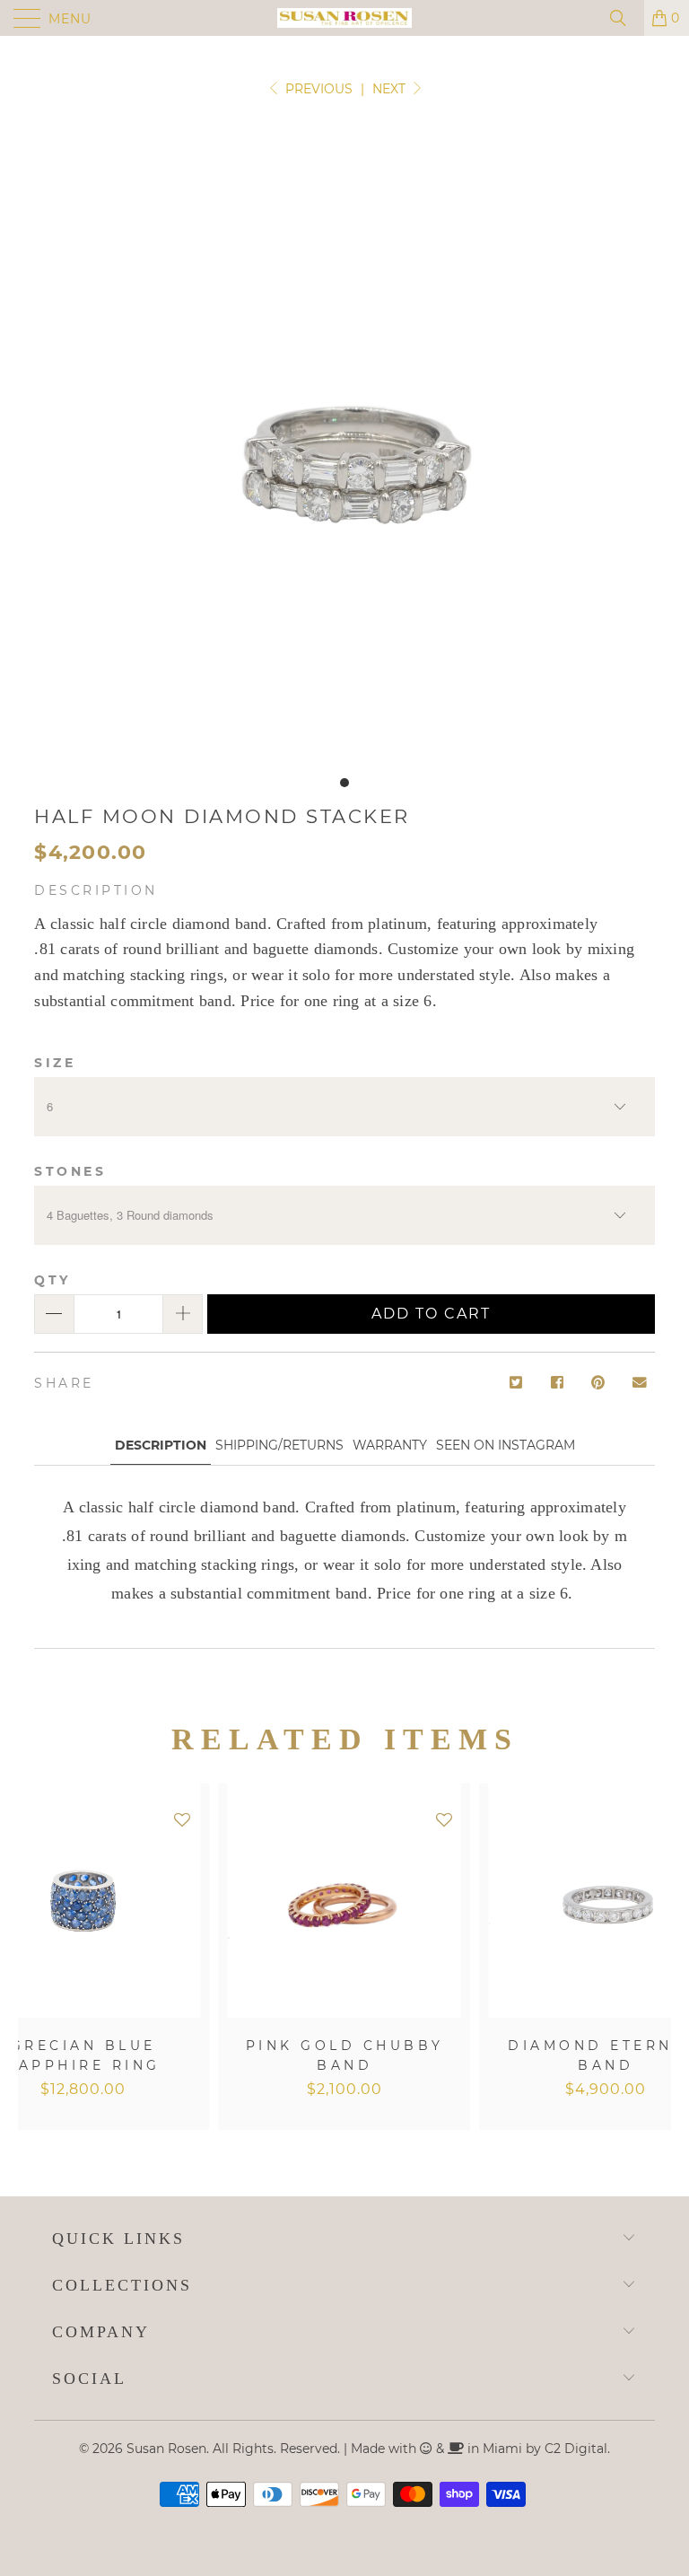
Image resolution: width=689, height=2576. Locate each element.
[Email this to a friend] (640, 1384)
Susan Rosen (166, 2449)
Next (391, 89)
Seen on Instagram (506, 1445)
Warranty (390, 1445)
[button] (182, 1821)
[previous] (35, 1957)
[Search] (624, 18)
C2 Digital (576, 2449)
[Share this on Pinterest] (599, 1384)
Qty (52, 1280)
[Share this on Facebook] (558, 1384)
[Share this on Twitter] (515, 1384)
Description (161, 1445)
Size (55, 1063)
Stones (70, 1171)
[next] (654, 1957)
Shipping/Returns (279, 1445)
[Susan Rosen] (344, 18)
